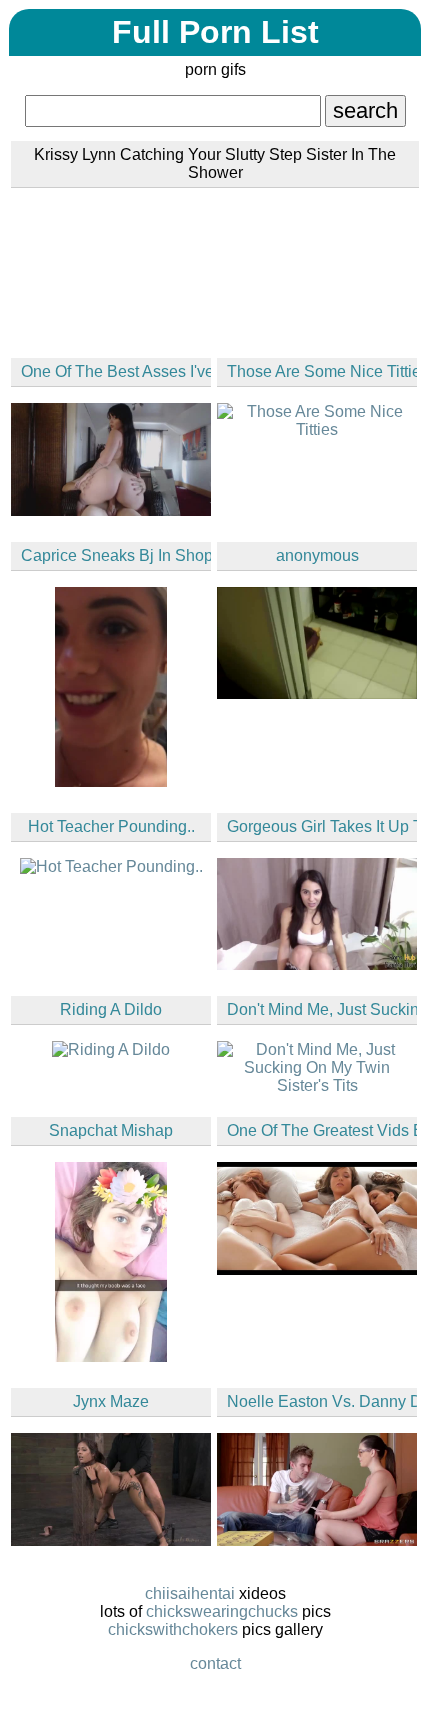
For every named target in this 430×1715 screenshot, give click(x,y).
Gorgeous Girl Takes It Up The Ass (322, 826)
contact (215, 1663)
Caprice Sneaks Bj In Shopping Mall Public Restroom (116, 555)
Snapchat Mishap (111, 1130)
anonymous (317, 555)
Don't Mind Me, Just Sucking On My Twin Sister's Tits (322, 1009)
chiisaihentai (190, 1593)
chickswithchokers (173, 1629)
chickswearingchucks (222, 1611)
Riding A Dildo (111, 1009)
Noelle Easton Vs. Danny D (322, 1401)
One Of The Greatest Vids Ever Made (322, 1130)
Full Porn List (215, 32)
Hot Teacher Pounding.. (111, 826)
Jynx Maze (111, 1401)
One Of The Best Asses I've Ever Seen (116, 371)
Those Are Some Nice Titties (322, 371)
